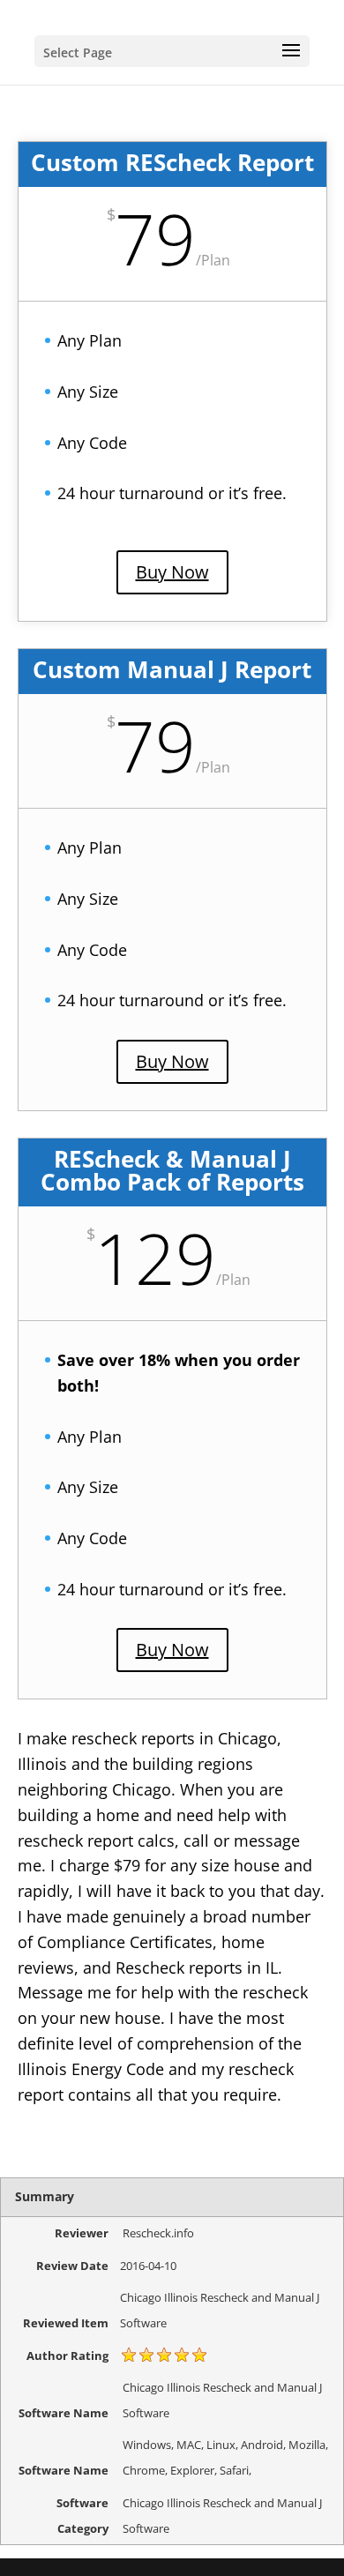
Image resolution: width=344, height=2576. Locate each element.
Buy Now (172, 572)
